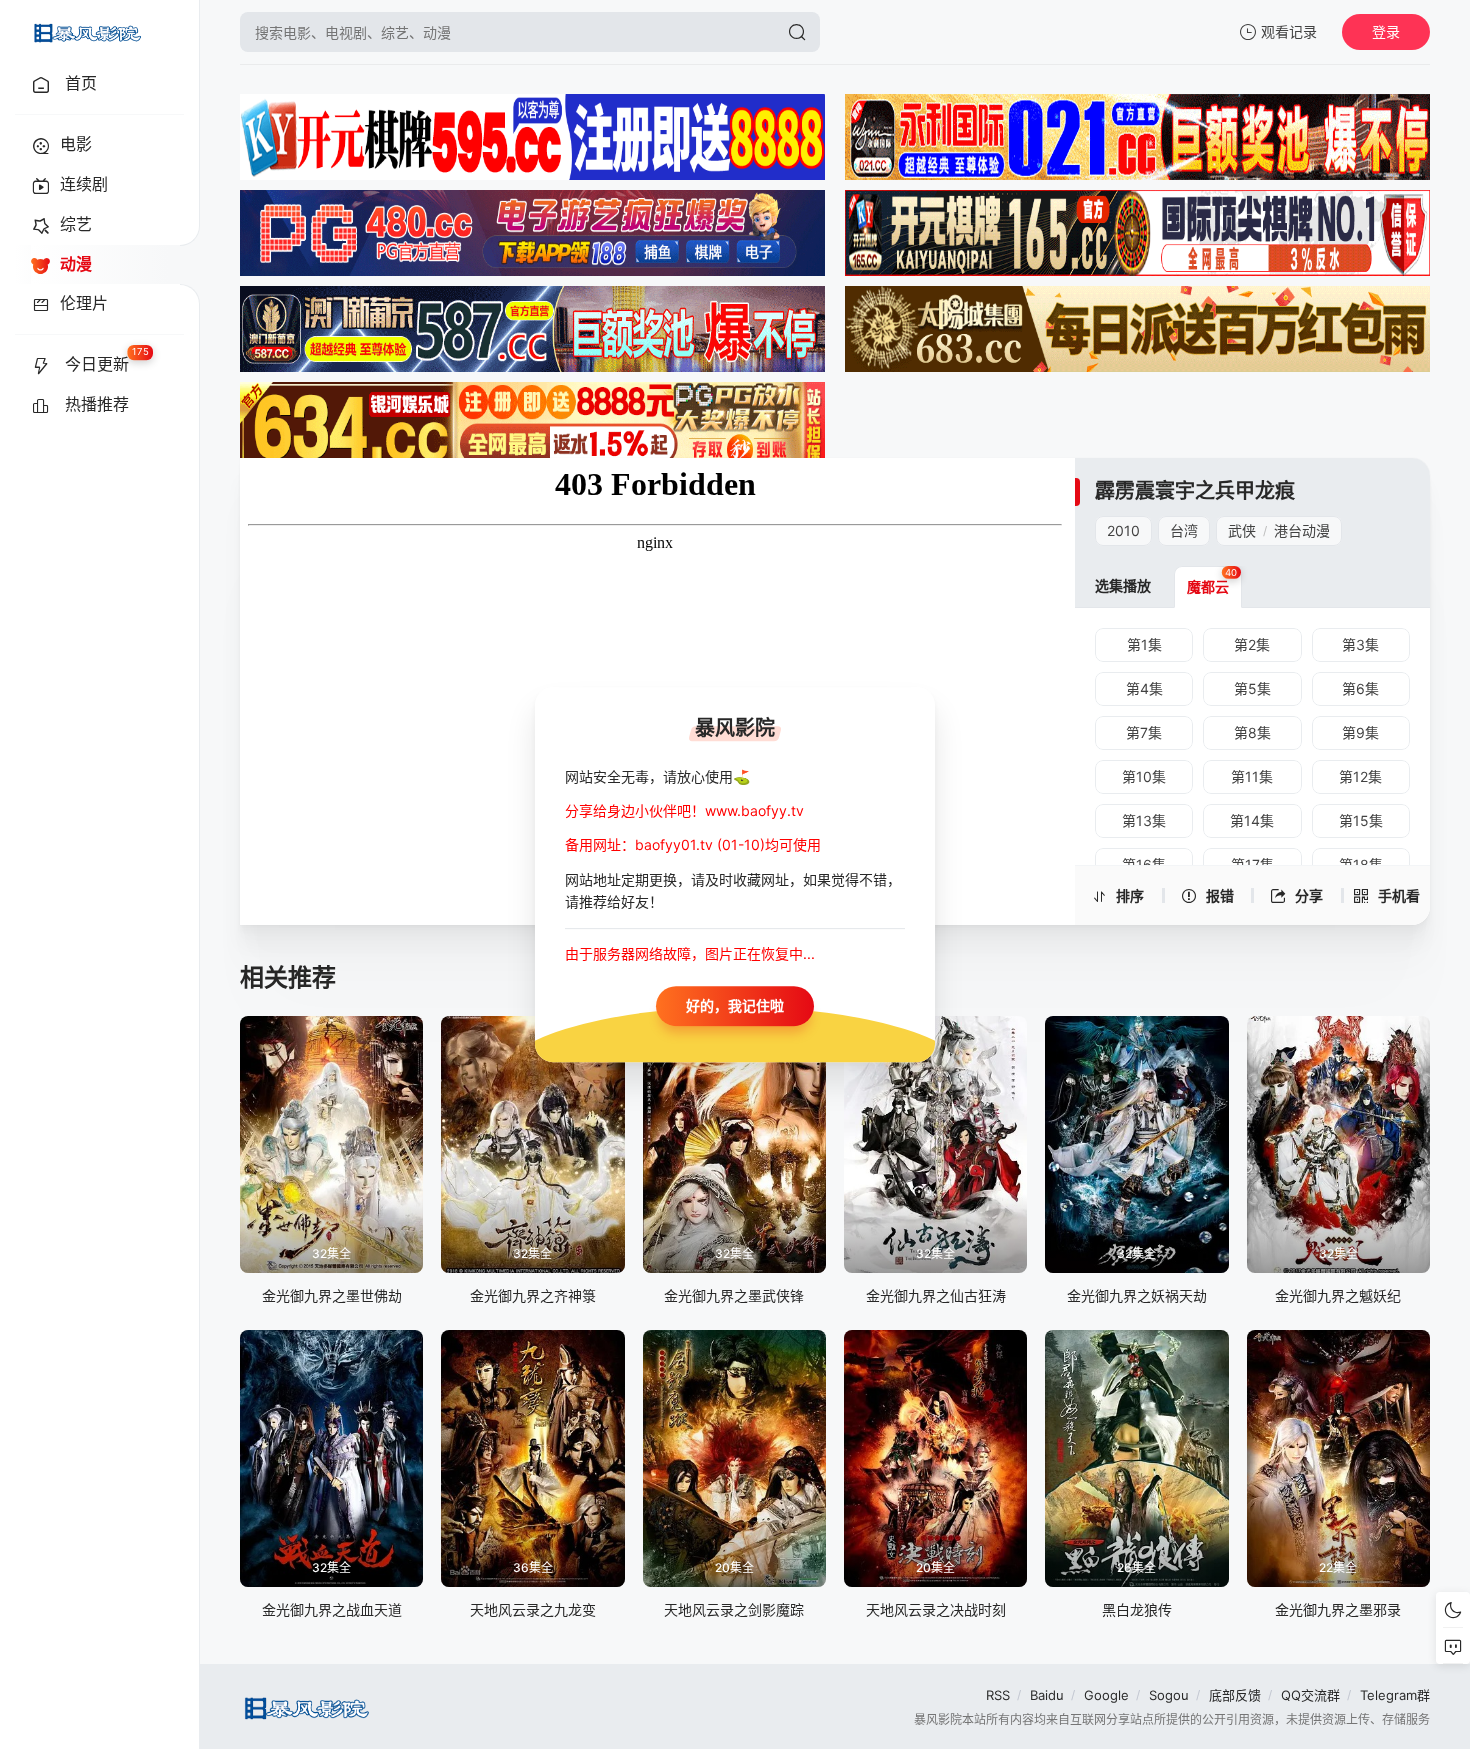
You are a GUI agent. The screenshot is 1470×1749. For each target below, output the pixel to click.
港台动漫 (1302, 530)
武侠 (1242, 530)
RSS (998, 1695)
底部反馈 (1235, 1695)
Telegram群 (1395, 1695)
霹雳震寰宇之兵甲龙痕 (1195, 491)
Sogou (1169, 1695)
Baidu (1047, 1695)
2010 (1123, 530)
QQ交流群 (1310, 1695)
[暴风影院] (86, 32)
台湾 (1184, 530)
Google (1106, 1695)
